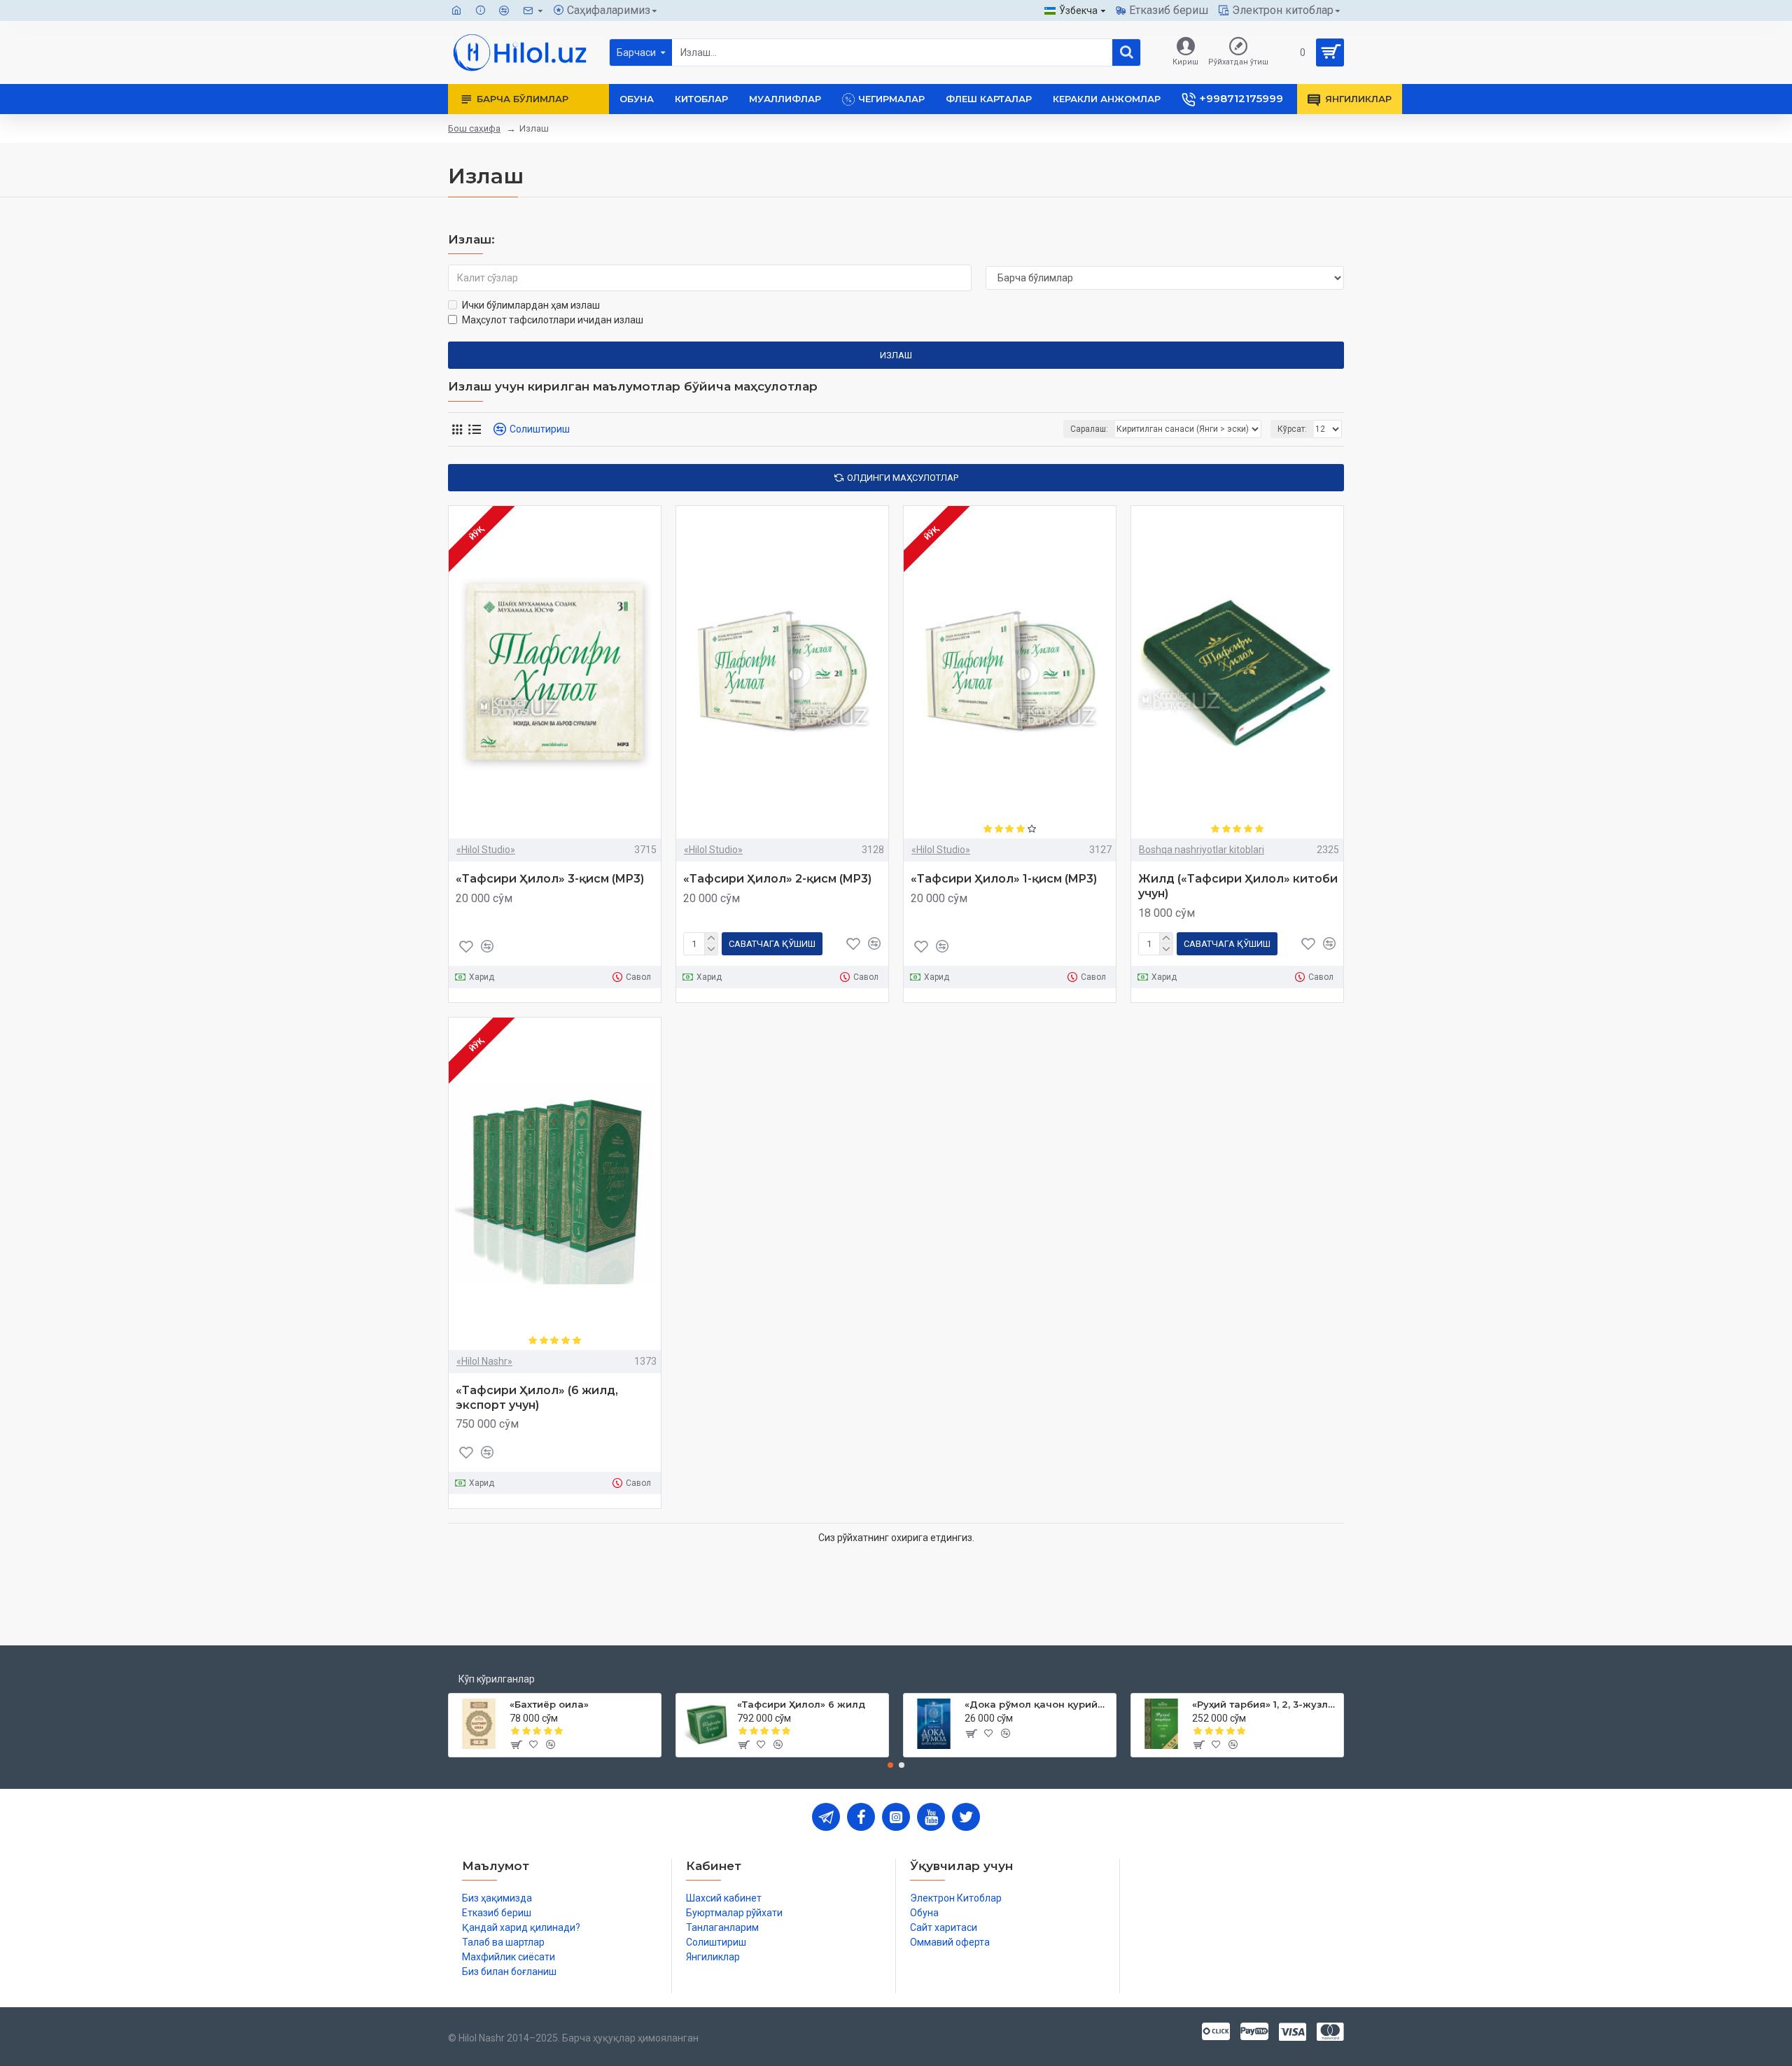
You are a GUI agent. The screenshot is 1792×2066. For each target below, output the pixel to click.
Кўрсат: (1292, 429)
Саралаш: (1089, 429)
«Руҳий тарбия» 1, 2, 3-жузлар (1265, 1704)
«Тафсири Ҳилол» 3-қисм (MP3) (550, 879)
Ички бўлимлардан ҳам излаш (531, 305)
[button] (890, 1765)
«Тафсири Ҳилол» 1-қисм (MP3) (1004, 879)
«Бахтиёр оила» (549, 1704)
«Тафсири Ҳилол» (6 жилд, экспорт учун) (537, 1398)
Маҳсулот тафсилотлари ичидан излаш (553, 320)
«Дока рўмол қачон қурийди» (1038, 1704)
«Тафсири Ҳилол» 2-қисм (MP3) (777, 879)
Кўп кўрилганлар (497, 1679)
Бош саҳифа (474, 128)
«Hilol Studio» (486, 850)
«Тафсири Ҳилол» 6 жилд (801, 1704)
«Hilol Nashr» (484, 1361)
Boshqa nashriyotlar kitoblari (1202, 850)
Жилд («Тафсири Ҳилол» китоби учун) (1238, 886)
